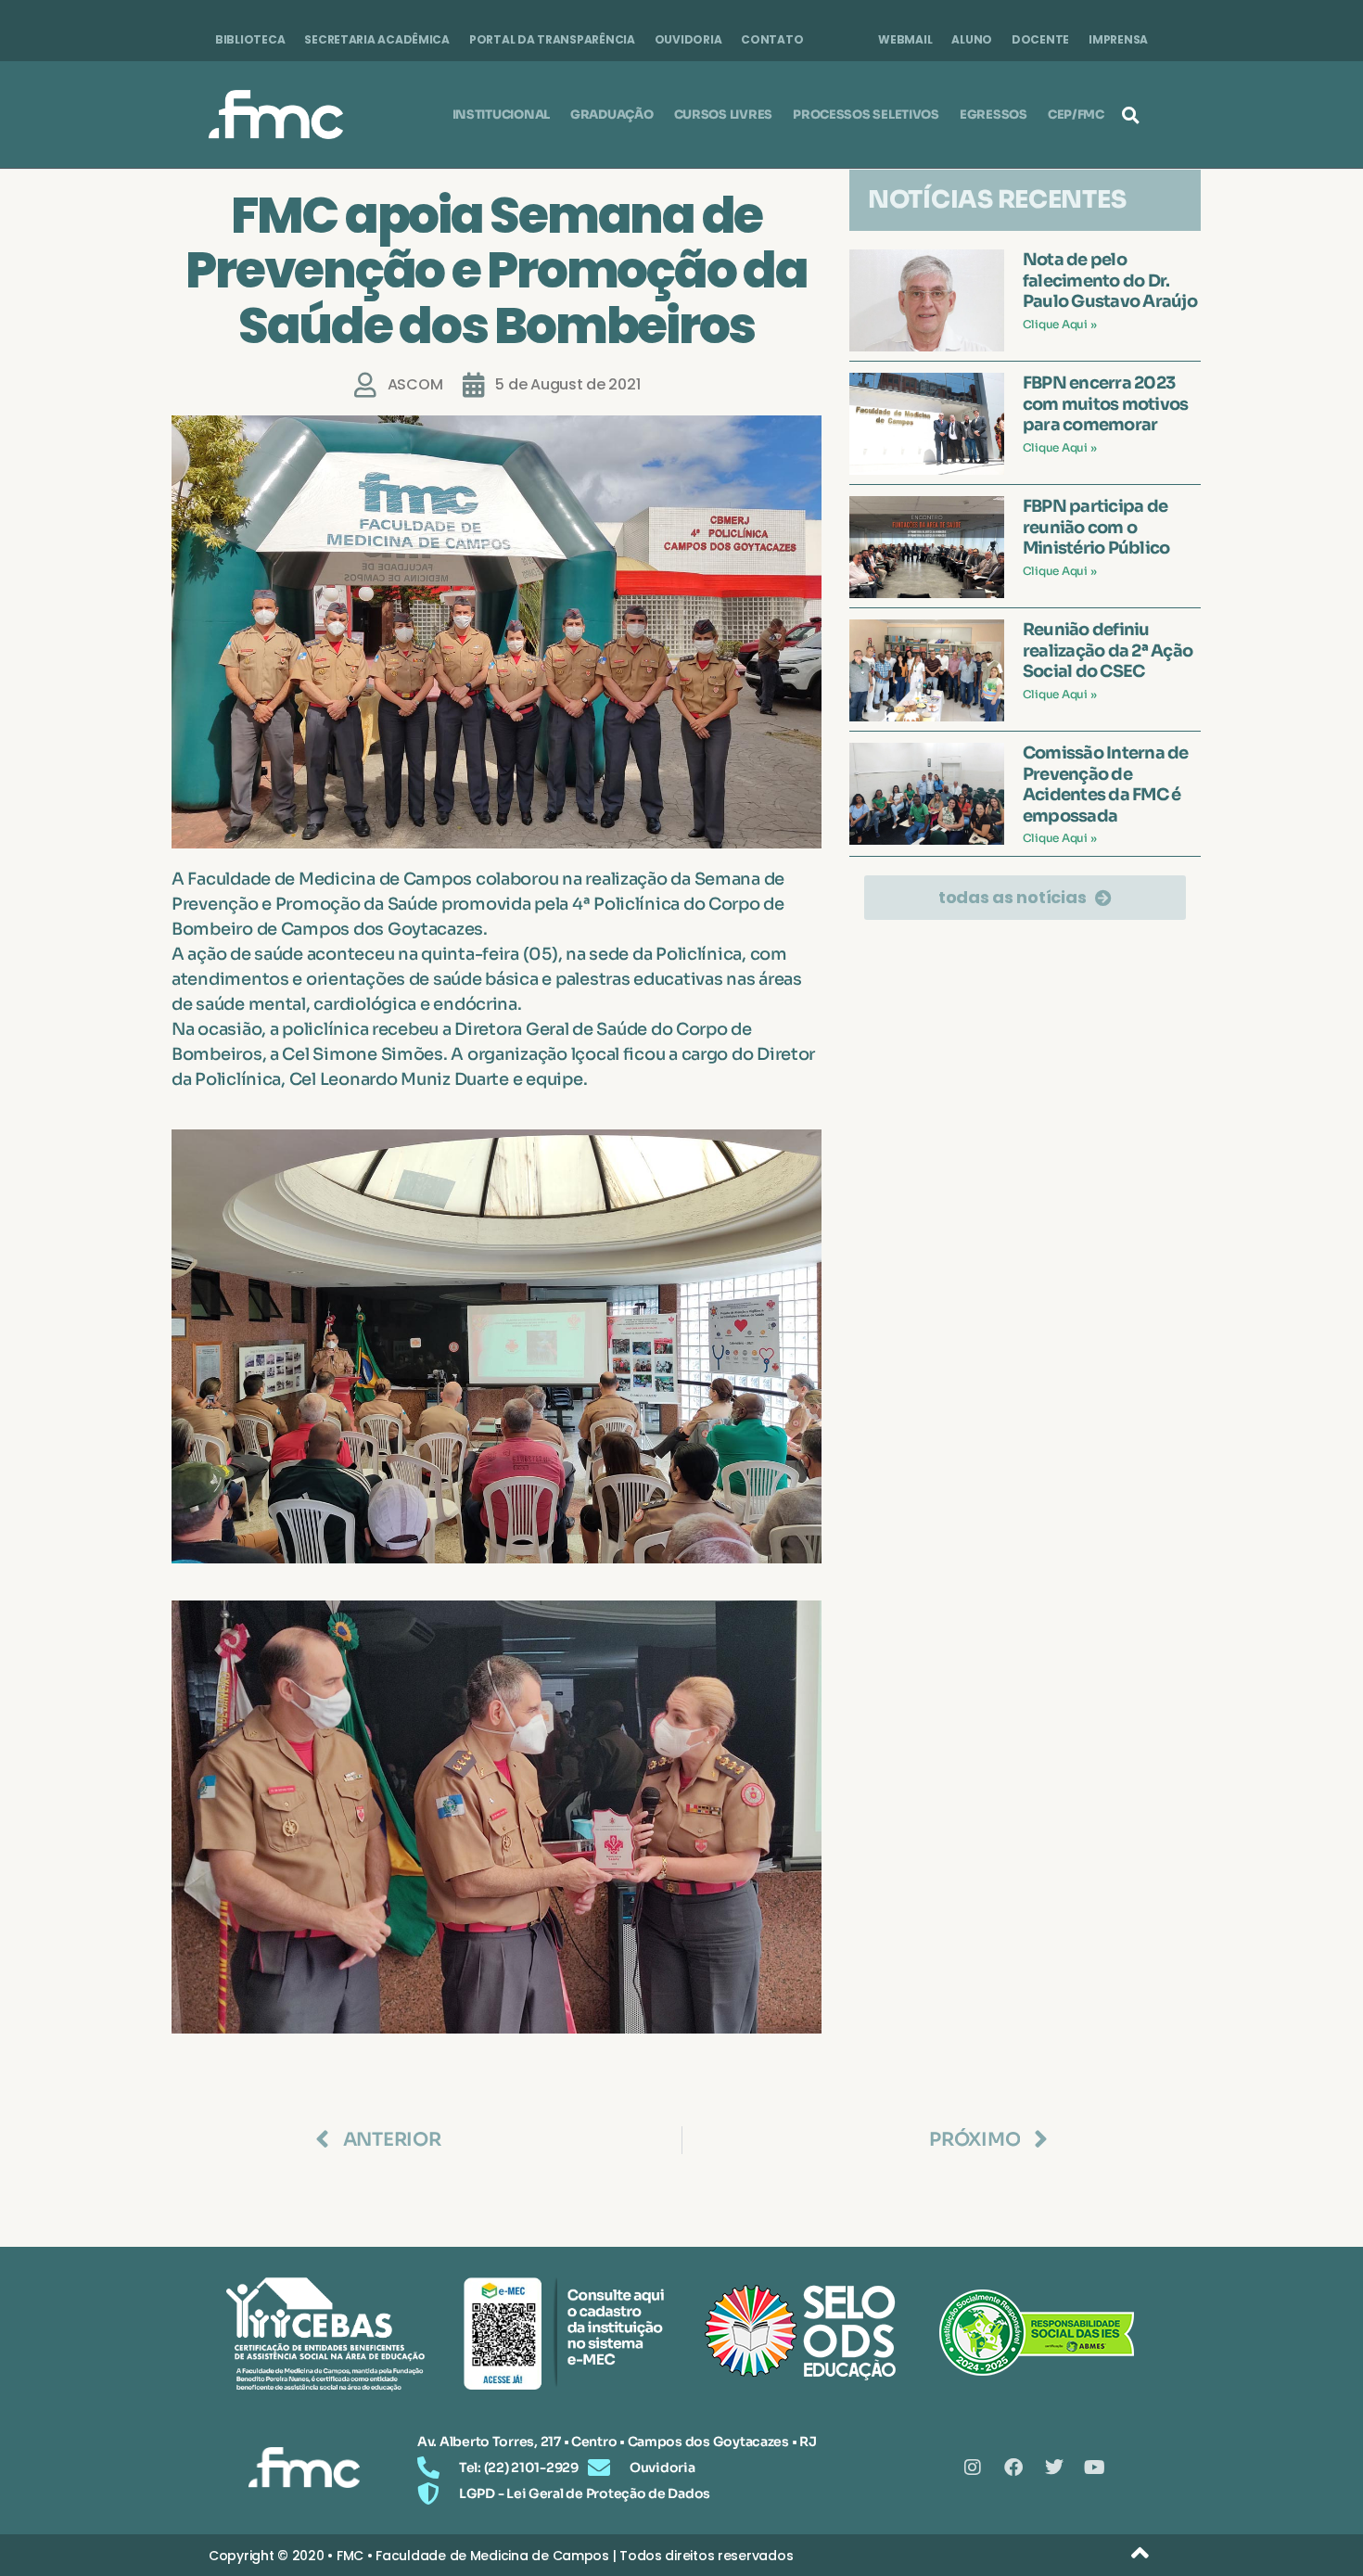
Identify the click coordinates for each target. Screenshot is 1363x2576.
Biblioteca (250, 39)
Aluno (972, 39)
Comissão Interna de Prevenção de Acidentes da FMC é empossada (1106, 784)
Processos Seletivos (866, 115)
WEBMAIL (905, 39)
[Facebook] (1013, 2468)
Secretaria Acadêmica (377, 39)
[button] (1130, 115)
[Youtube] (1095, 2468)
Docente (1040, 39)
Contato (772, 39)
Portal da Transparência (552, 39)
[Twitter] (1054, 2468)
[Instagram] (973, 2468)
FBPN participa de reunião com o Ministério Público (1096, 527)
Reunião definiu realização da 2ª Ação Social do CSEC (1108, 650)
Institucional (502, 115)
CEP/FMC (1076, 115)
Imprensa (1118, 39)
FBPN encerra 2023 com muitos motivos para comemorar (1106, 404)
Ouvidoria (688, 39)
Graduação (612, 115)
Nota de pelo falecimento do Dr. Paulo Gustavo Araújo (1110, 281)
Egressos (994, 115)
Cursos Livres (724, 115)
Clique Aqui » (1060, 324)
